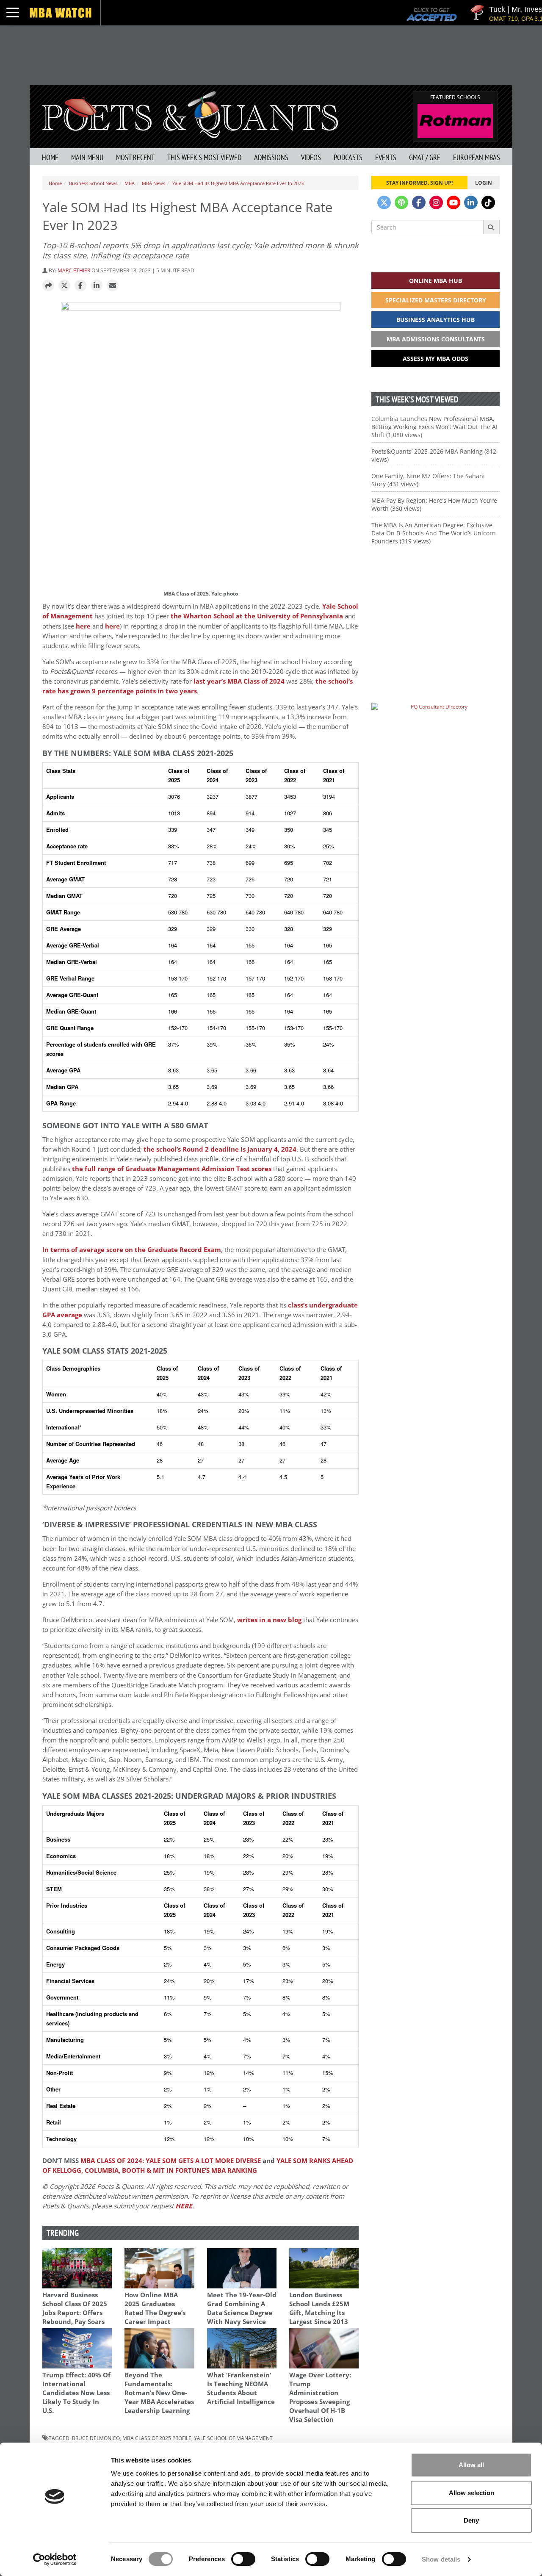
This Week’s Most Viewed (204, 157)
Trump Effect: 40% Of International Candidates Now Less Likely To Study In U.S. (76, 2393)
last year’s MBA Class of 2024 (239, 681)
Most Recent (135, 157)
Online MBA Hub (436, 281)
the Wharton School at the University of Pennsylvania (257, 616)
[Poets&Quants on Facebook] (419, 202)
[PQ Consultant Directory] (436, 723)
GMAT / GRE (425, 157)
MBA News (153, 183)
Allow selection (471, 2493)
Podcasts (348, 157)
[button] (48, 286)
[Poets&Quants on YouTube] (454, 202)
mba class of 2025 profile (157, 2438)
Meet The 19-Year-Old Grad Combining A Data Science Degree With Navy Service (242, 2308)
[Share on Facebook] (80, 286)
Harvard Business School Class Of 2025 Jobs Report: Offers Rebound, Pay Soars (75, 2308)
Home (50, 157)
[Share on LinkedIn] (97, 286)
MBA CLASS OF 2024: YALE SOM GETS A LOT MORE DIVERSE (171, 2161)
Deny (471, 2520)
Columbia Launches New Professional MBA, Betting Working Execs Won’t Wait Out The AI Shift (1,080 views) (434, 427)
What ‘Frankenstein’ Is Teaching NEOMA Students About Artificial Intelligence (241, 2388)
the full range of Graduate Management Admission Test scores (172, 1169)
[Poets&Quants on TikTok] (488, 202)
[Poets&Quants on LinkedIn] (471, 202)
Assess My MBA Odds (436, 359)
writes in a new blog (269, 1620)
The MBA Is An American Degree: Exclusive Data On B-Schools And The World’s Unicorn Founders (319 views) (434, 533)
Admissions (271, 157)
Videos (311, 157)
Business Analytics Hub (436, 320)
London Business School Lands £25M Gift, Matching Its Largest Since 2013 (319, 2308)
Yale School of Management (233, 2438)
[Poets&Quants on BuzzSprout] (401, 202)
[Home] (190, 114)
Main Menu (87, 157)
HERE (184, 2206)
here (83, 626)
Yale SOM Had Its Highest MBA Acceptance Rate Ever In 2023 (238, 183)
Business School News (93, 183)
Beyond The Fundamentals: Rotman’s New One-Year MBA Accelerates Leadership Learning (159, 2393)
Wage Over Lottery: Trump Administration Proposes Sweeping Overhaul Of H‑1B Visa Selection (320, 2397)
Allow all (471, 2465)
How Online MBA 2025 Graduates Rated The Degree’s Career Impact (155, 2308)
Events (386, 157)
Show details (441, 2559)
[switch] (243, 2559)
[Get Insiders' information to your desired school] (436, 611)
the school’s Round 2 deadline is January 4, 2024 (220, 1149)
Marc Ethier (74, 270)
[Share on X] (64, 286)
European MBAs (477, 157)
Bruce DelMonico (96, 2438)
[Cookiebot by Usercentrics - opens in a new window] (55, 2559)
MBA (130, 183)
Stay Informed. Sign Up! (419, 183)
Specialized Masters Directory (436, 300)
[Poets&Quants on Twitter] (384, 202)
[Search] (491, 227)
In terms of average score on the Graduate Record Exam (132, 1250)
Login (484, 183)
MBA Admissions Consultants (436, 339)
